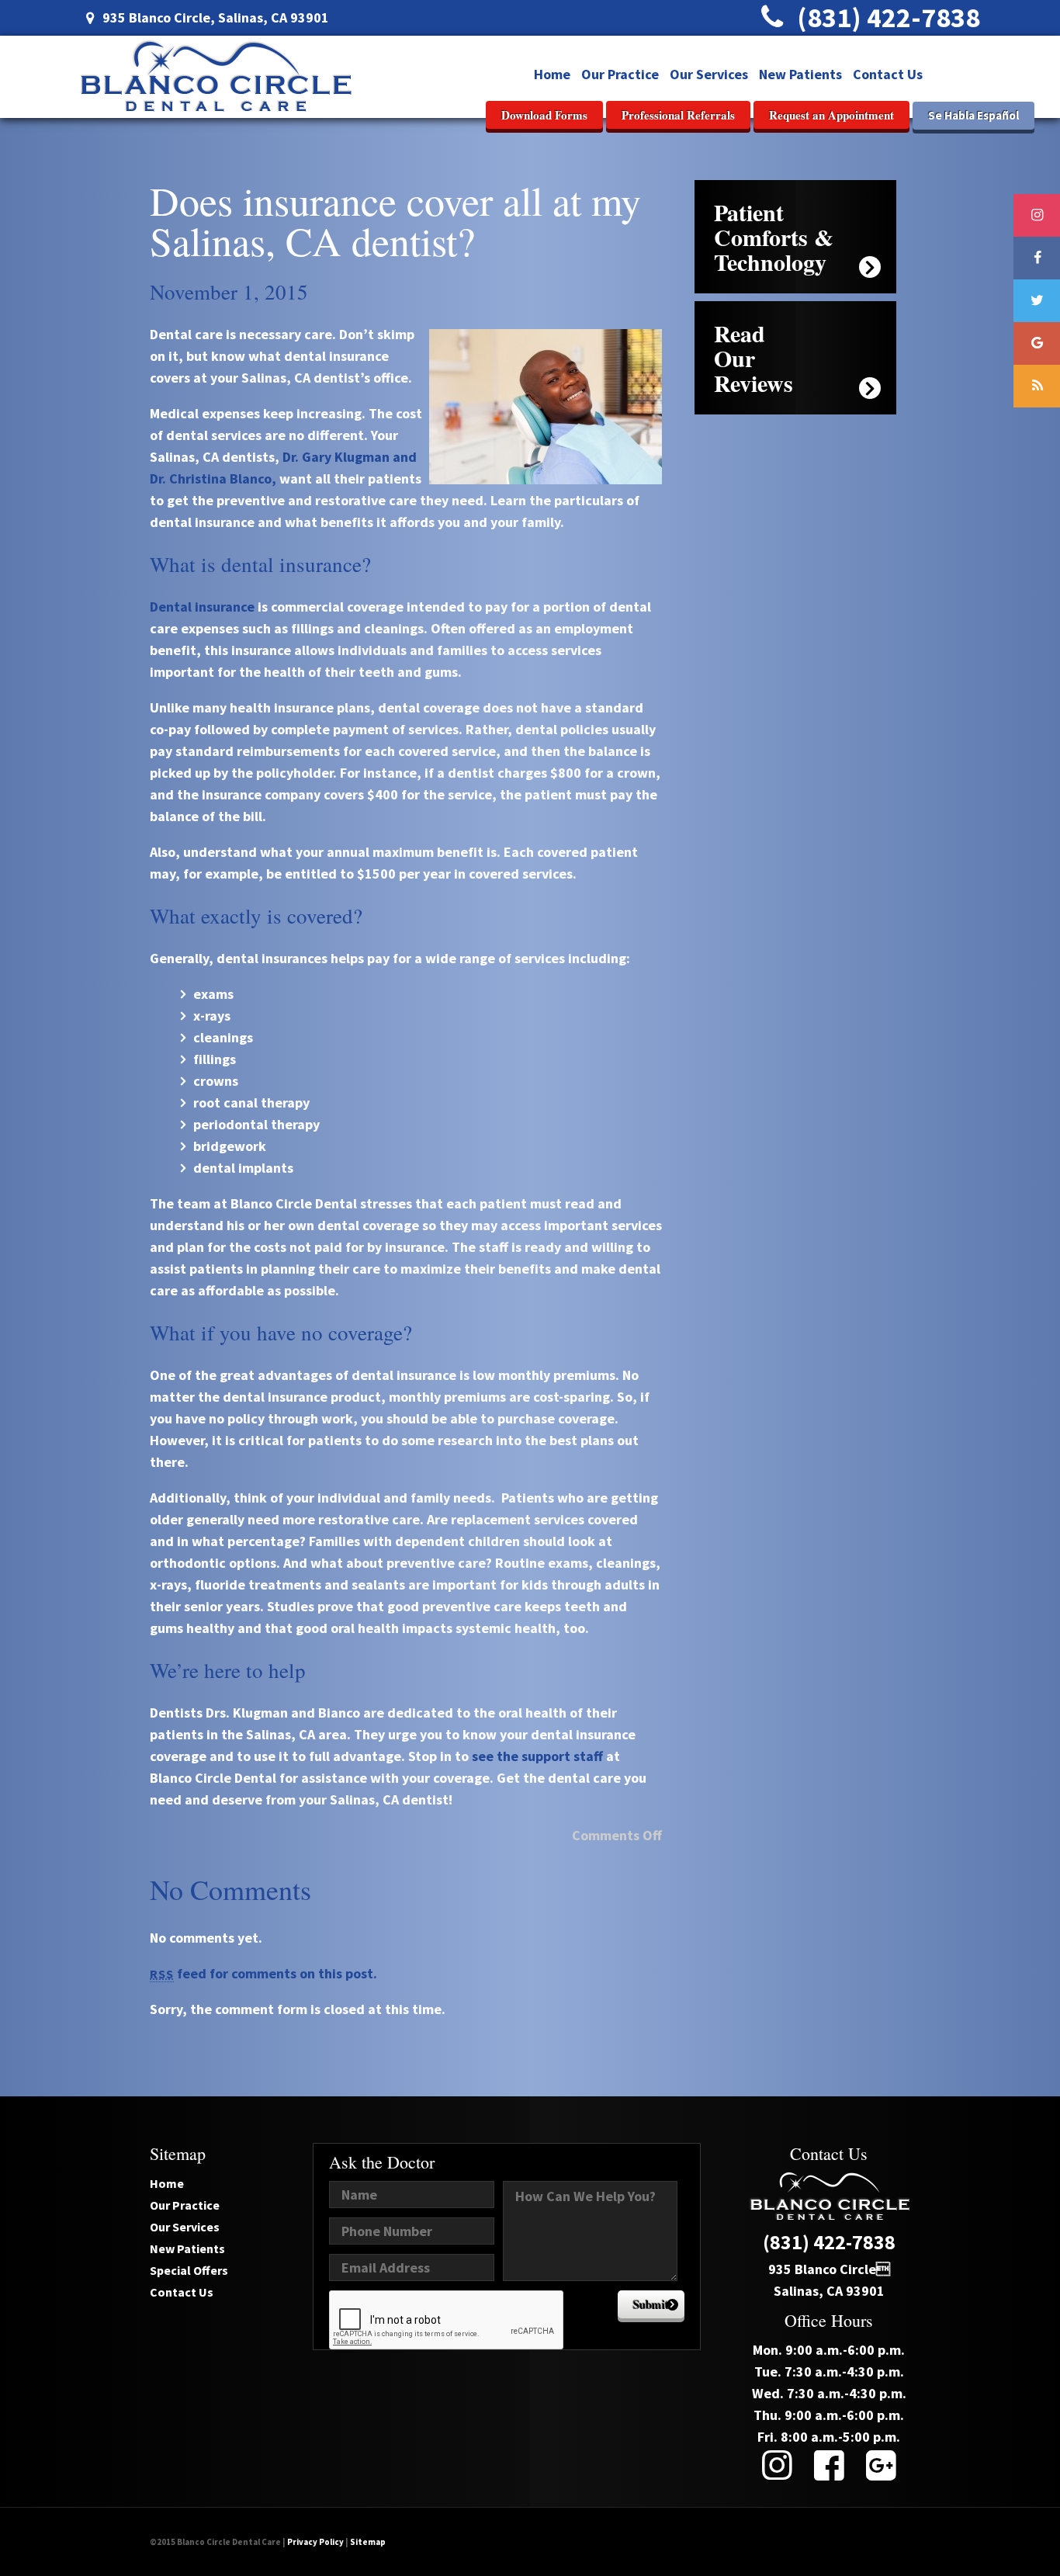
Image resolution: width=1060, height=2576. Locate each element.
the (507, 1756)
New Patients (800, 74)
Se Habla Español (973, 115)
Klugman (362, 457)
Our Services (709, 74)
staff (588, 1756)
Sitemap (368, 2542)
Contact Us (888, 74)
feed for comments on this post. (263, 1973)
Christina (198, 478)
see (483, 1756)
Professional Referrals (678, 115)
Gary (317, 457)
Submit (651, 2304)
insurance (225, 607)
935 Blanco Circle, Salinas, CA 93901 (214, 17)
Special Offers (189, 2270)
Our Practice (620, 74)
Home (552, 74)
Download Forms (544, 115)
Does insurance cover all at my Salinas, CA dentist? (395, 220)
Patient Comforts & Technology (774, 237)
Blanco (251, 478)
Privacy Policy (315, 2542)
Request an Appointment (831, 115)
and (405, 457)
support (546, 1756)
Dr (289, 457)
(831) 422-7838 (886, 17)
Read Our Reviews (753, 358)
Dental (171, 607)
